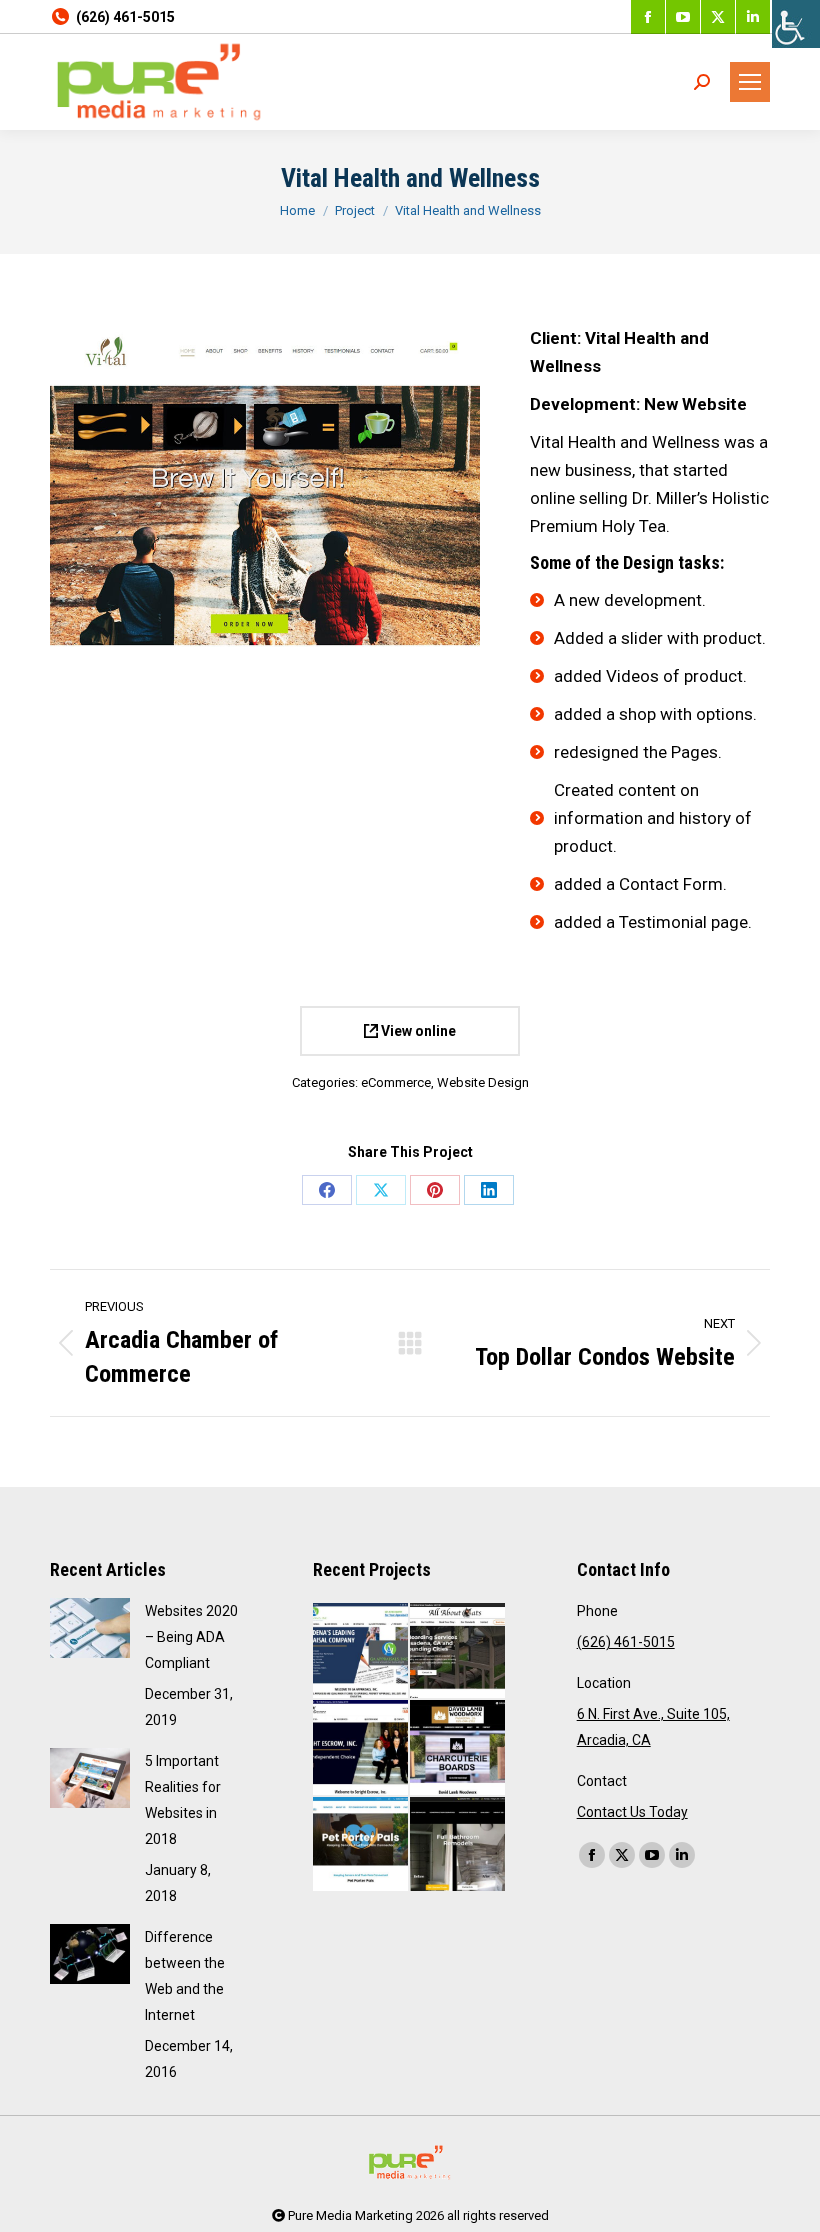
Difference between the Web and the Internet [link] (185, 1976)
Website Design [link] (483, 1082)
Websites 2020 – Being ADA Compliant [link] (191, 1637)
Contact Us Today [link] (632, 1812)
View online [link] (417, 1031)
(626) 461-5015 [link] (125, 17)
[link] (796, 24)
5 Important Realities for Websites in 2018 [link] (183, 1800)
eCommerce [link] (396, 1082)
